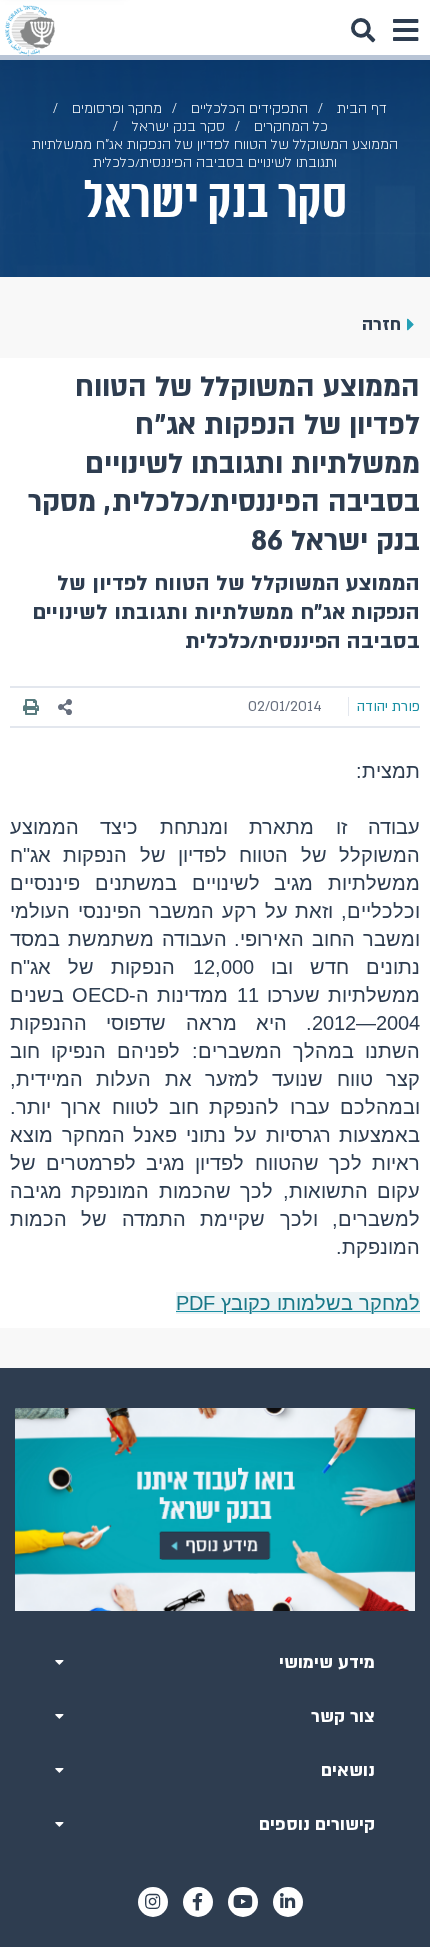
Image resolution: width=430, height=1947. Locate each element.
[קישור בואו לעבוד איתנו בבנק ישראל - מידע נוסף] (215, 1509)
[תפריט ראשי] (405, 30)
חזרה (381, 324)
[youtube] (243, 1902)
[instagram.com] (153, 1902)
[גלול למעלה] (215, 1368)
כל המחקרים (291, 126)
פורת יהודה (388, 706)
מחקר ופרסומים (117, 108)
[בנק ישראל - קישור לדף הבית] (30, 30)
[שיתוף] (66, 707)
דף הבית (362, 108)
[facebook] (198, 1902)
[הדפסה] (31, 707)
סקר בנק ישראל (178, 126)
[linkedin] (288, 1902)
